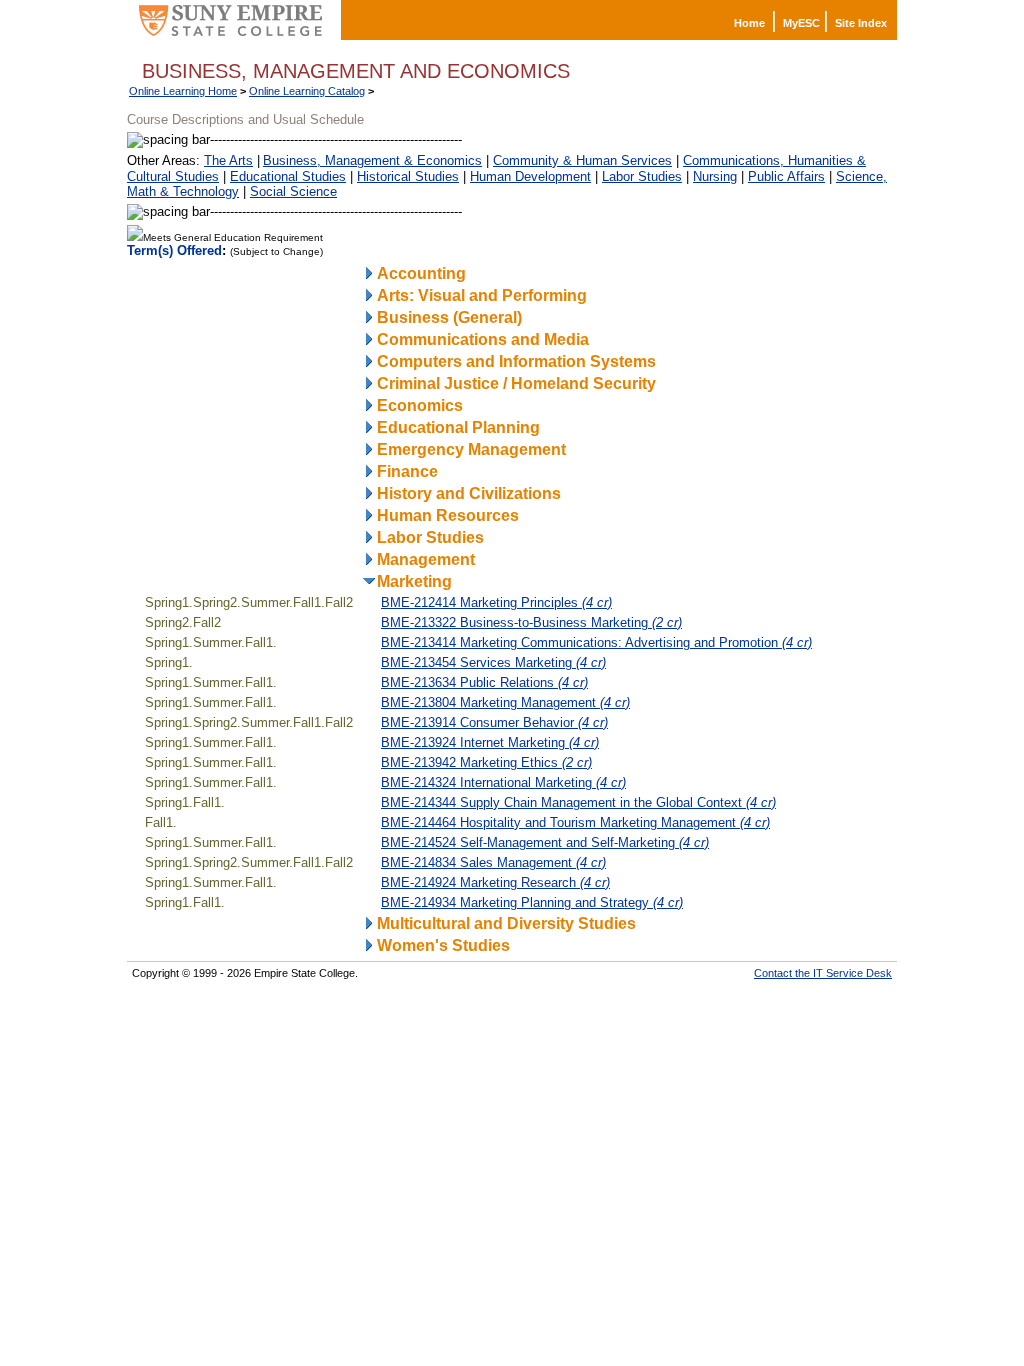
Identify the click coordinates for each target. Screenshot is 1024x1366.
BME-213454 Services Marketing (493, 662)
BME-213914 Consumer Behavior (494, 722)
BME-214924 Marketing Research (495, 882)
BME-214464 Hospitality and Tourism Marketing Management (575, 822)
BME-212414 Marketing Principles (496, 602)
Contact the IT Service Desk (823, 973)
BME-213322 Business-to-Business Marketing (531, 622)
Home (749, 23)
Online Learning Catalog (307, 91)
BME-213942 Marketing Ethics (486, 762)
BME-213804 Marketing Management (505, 702)
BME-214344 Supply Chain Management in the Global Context (578, 802)
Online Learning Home (183, 91)
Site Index (861, 23)
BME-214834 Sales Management (493, 862)
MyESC (801, 23)
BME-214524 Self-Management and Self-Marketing (545, 842)
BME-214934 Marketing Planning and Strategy (532, 902)
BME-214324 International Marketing (503, 782)
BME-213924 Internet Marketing (490, 742)
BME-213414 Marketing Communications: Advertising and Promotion (596, 642)
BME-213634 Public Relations (484, 682)
